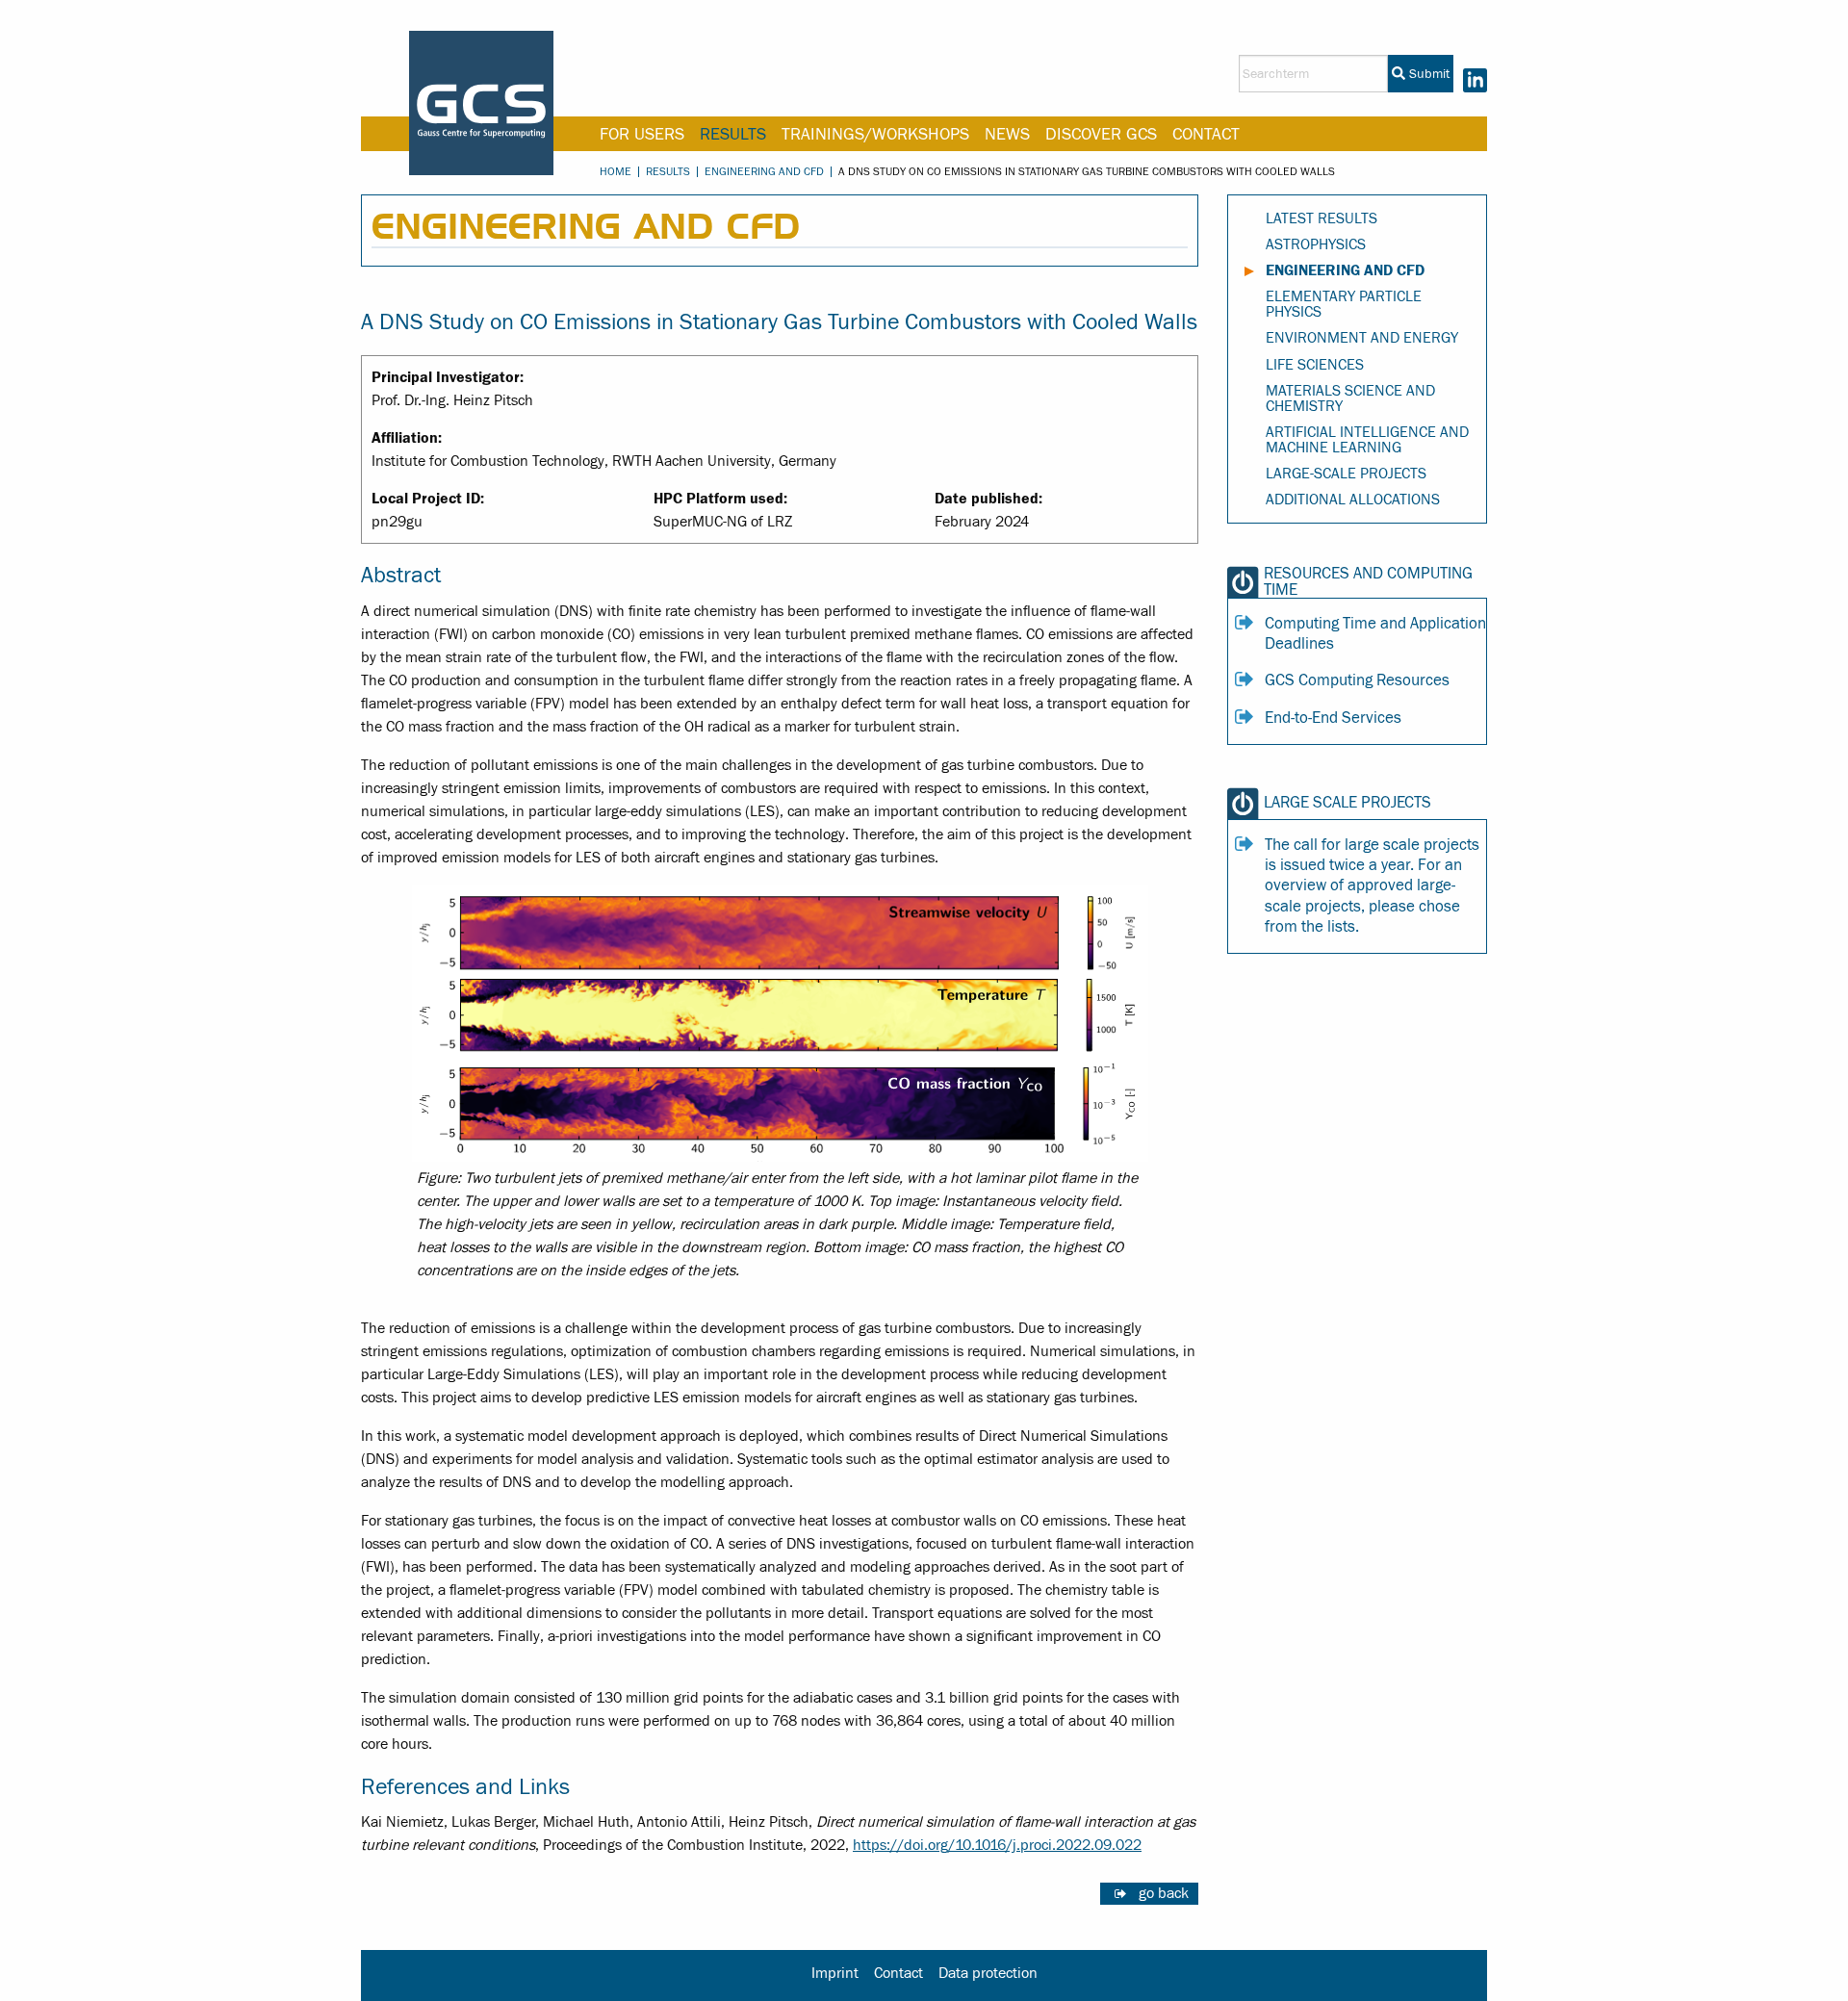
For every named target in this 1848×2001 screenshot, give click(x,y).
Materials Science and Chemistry (1350, 398)
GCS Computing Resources (1357, 680)
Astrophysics (1316, 244)
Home (616, 171)
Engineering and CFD (764, 171)
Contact (1206, 134)
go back (1164, 1893)
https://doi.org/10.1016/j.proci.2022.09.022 (997, 1845)
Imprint (835, 1973)
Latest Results (1322, 218)
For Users (642, 134)
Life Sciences (1315, 365)
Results (733, 134)
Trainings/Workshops (875, 134)
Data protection (988, 1973)
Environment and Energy (1362, 338)
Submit (1427, 74)
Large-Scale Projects (1346, 474)
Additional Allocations (1353, 500)
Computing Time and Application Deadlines (1375, 634)
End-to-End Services (1333, 718)
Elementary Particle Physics (1344, 304)
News (1007, 134)
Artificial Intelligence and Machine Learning (1367, 440)
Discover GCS (1101, 134)
